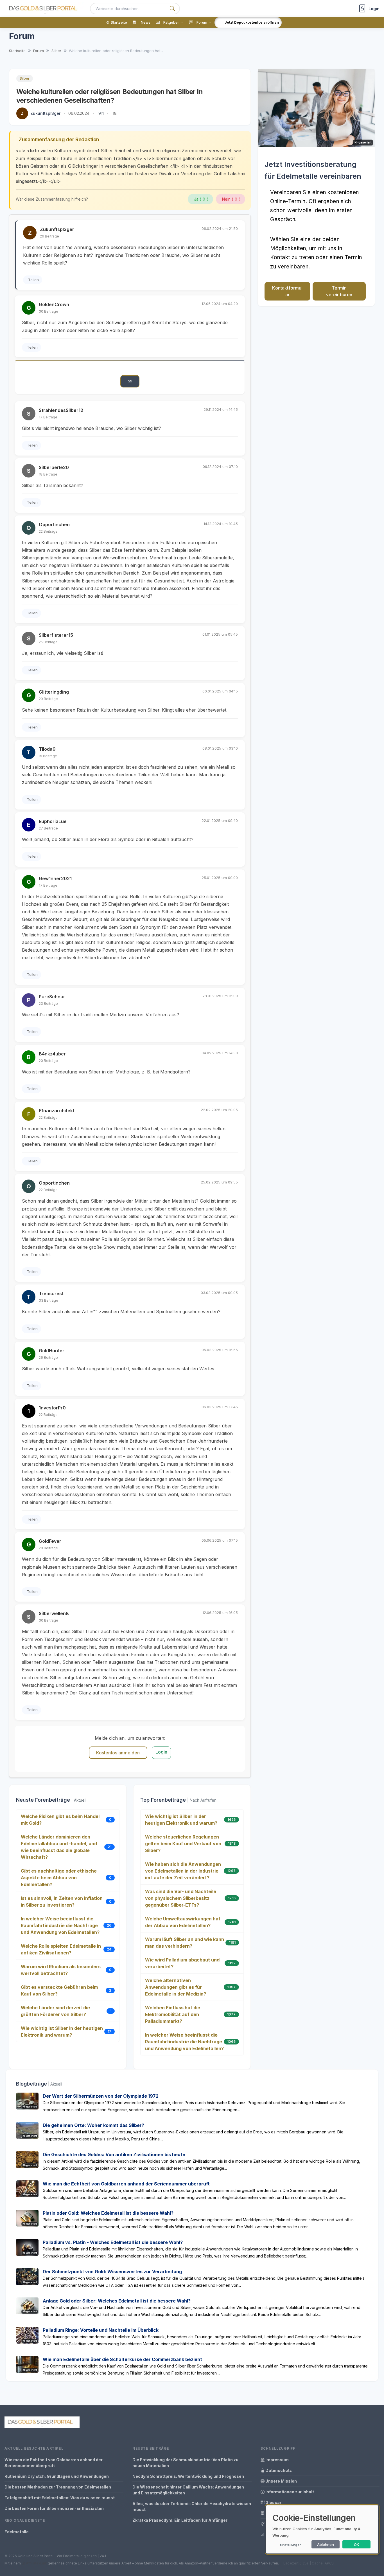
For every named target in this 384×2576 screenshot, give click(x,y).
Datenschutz (278, 2470)
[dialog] (322, 2529)
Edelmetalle (17, 2532)
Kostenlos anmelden (118, 1753)
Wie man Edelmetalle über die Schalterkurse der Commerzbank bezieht (122, 2359)
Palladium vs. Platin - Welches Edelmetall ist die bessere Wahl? (113, 2242)
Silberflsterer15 (56, 635)
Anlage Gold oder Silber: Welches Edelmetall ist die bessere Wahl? (117, 2301)
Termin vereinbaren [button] (339, 291)
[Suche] (172, 9)
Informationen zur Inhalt (289, 2492)
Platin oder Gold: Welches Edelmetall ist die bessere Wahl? (108, 2213)
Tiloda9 (47, 749)
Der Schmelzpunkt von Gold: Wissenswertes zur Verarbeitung (112, 2272)
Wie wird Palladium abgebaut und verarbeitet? (182, 1963)
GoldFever (50, 1541)
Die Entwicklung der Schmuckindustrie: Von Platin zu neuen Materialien (185, 2463)
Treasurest (51, 1293)
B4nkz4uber (52, 1054)
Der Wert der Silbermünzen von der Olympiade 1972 (101, 2096)
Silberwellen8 (54, 1613)
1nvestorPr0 (52, 1408)
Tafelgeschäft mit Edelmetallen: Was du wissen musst (60, 2498)
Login (161, 1752)
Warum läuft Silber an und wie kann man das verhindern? (185, 1943)
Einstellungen (291, 2545)
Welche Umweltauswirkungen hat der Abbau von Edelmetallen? (183, 1922)
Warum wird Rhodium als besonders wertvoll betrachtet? (61, 1970)
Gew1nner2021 (55, 878)
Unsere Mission (281, 2481)
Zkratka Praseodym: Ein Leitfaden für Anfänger (180, 2520)
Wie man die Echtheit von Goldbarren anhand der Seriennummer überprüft (126, 2184)
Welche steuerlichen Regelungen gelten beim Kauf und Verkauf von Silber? (183, 1844)
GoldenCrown (54, 304)
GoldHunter (52, 1351)
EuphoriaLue (53, 821)
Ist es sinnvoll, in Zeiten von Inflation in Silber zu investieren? (62, 1902)
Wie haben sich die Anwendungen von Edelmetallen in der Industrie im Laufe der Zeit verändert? (183, 1871)
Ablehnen (326, 2544)
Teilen (33, 280)
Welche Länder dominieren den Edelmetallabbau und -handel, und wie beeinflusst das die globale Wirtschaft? (59, 1847)
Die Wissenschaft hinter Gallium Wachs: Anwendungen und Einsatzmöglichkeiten (188, 2490)
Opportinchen (54, 524)
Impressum (277, 2460)
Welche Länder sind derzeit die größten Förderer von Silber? (55, 2011)
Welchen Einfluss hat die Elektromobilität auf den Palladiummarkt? (173, 2014)
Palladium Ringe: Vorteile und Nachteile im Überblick (101, 2330)
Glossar (273, 2502)
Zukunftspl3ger (45, 113)
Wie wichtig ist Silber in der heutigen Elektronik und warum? (62, 2032)
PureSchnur (52, 997)
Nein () (231, 199)
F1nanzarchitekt (57, 1111)
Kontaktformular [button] (287, 291)
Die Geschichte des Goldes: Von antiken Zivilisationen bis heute (114, 2154)
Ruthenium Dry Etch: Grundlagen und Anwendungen (57, 2476)
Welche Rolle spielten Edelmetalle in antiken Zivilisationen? (61, 1949)
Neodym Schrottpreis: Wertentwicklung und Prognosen (188, 2476)
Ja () (201, 199)
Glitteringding (54, 692)
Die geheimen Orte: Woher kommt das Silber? (93, 2125)
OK (357, 2544)
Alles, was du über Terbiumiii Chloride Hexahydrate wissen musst (192, 2507)
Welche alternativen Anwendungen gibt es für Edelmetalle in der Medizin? (176, 1987)
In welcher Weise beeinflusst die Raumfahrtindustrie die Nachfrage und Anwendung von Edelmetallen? (60, 1925)
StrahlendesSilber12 (61, 410)
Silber (25, 78)
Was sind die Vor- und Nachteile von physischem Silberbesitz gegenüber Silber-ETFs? (181, 1898)
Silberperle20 (54, 467)
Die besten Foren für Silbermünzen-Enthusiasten (54, 2508)
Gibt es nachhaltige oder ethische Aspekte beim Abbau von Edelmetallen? (59, 1878)
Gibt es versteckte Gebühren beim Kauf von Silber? (59, 1990)
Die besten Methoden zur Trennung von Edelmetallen (58, 2487)
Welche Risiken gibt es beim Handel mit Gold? (60, 1820)
